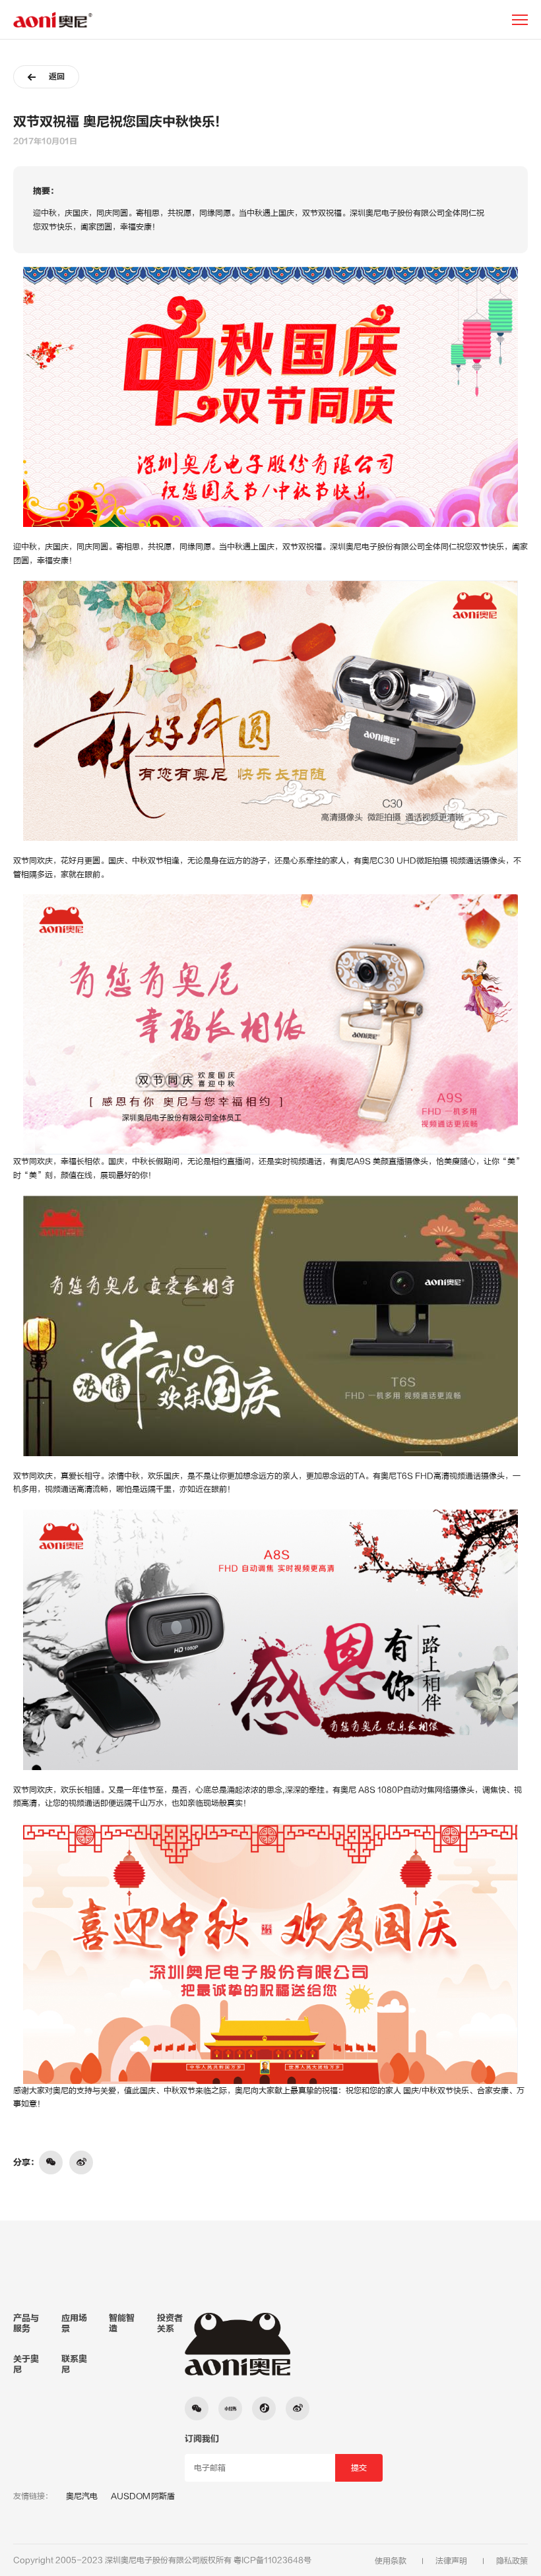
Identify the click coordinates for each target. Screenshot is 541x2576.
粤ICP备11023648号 (272, 2560)
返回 (57, 77)
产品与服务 (26, 2323)
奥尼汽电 (82, 2496)
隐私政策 (512, 2561)
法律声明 (451, 2561)
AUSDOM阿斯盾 (143, 2496)
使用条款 (391, 2561)
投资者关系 (170, 2323)
